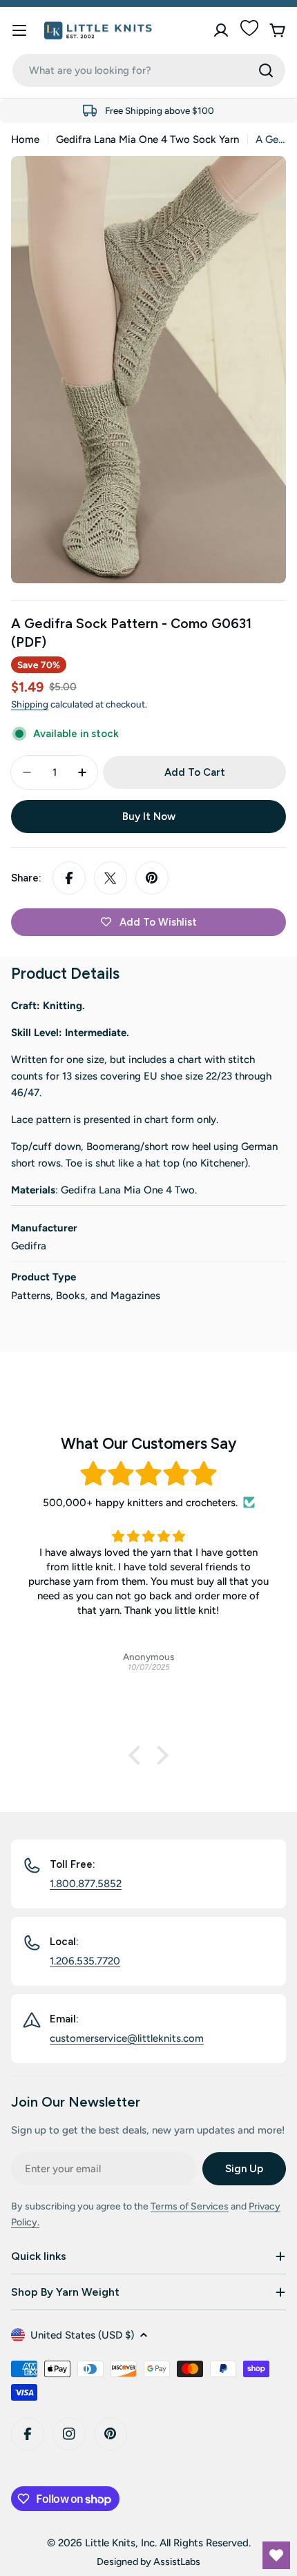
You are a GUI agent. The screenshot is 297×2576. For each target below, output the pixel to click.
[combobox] (149, 70)
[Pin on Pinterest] (152, 878)
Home (25, 139)
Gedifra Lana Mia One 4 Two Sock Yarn (147, 139)
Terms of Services (190, 2206)
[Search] (266, 70)
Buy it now (149, 817)
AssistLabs (177, 2562)
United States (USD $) (82, 2335)
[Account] (221, 30)
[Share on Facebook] (69, 878)
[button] (138, 1755)
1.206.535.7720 (85, 1961)
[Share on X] (111, 878)
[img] (148, 1474)
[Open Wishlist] (276, 2555)
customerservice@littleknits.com (127, 2038)
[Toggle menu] (19, 30)
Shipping (30, 704)
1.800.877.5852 (86, 1884)
